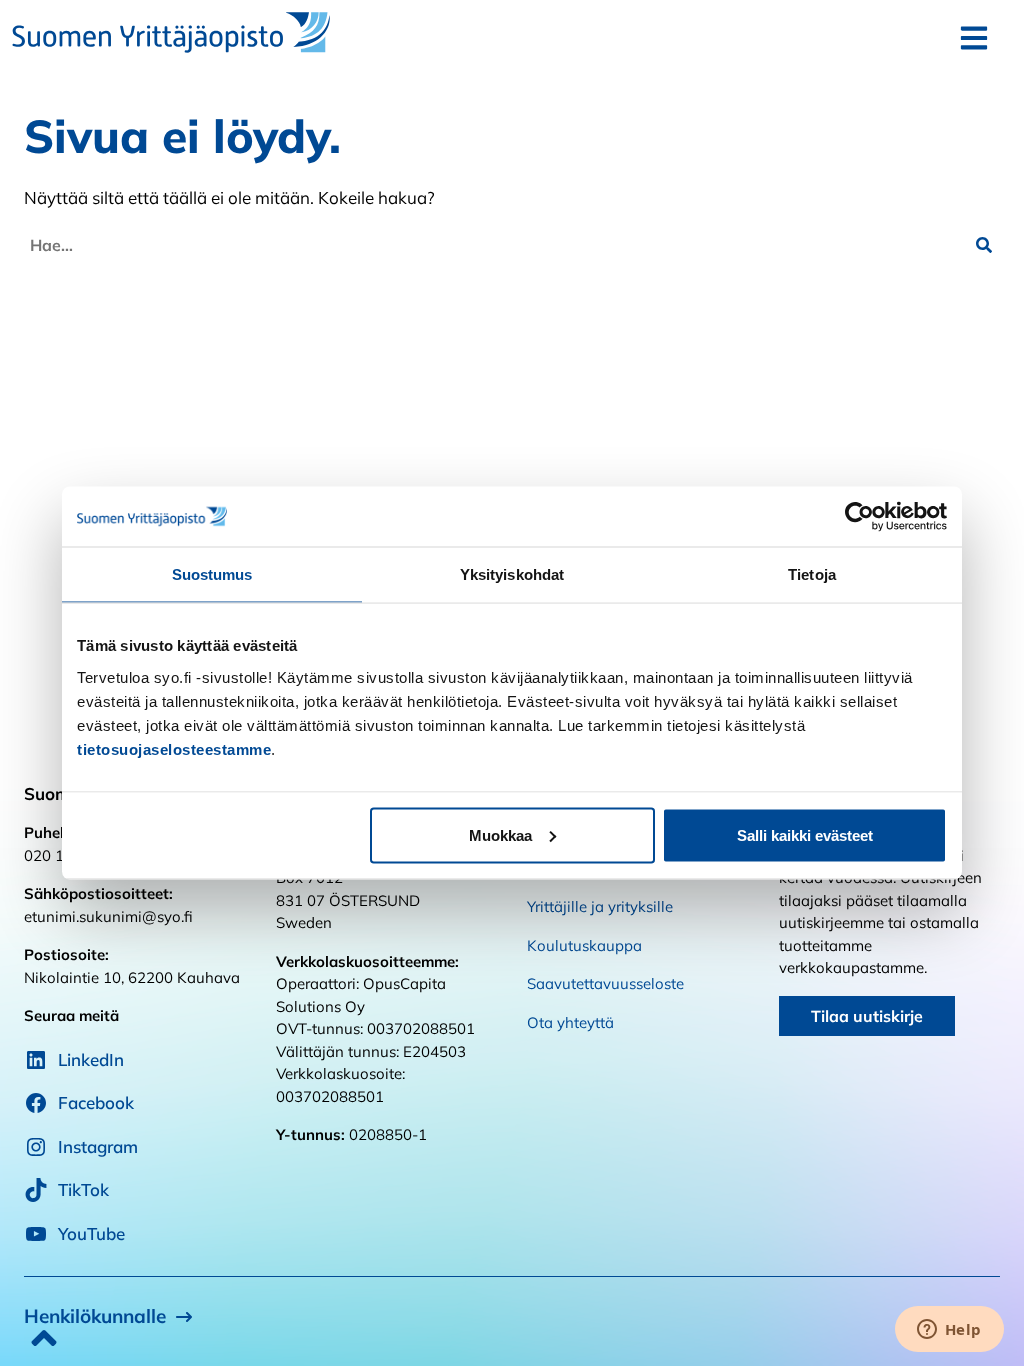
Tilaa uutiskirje (867, 1016)
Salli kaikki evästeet (805, 834)
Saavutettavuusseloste (605, 983)
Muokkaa (500, 834)
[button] (984, 245)
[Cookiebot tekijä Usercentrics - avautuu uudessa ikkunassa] (859, 517)
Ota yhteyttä (570, 1022)
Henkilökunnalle (95, 1316)
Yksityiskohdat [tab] (512, 574)
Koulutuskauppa (584, 945)
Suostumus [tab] (212, 574)
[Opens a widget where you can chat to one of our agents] (949, 1331)
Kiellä (219, 834)
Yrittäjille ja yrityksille (600, 906)
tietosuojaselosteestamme (174, 748)
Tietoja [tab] (812, 574)
